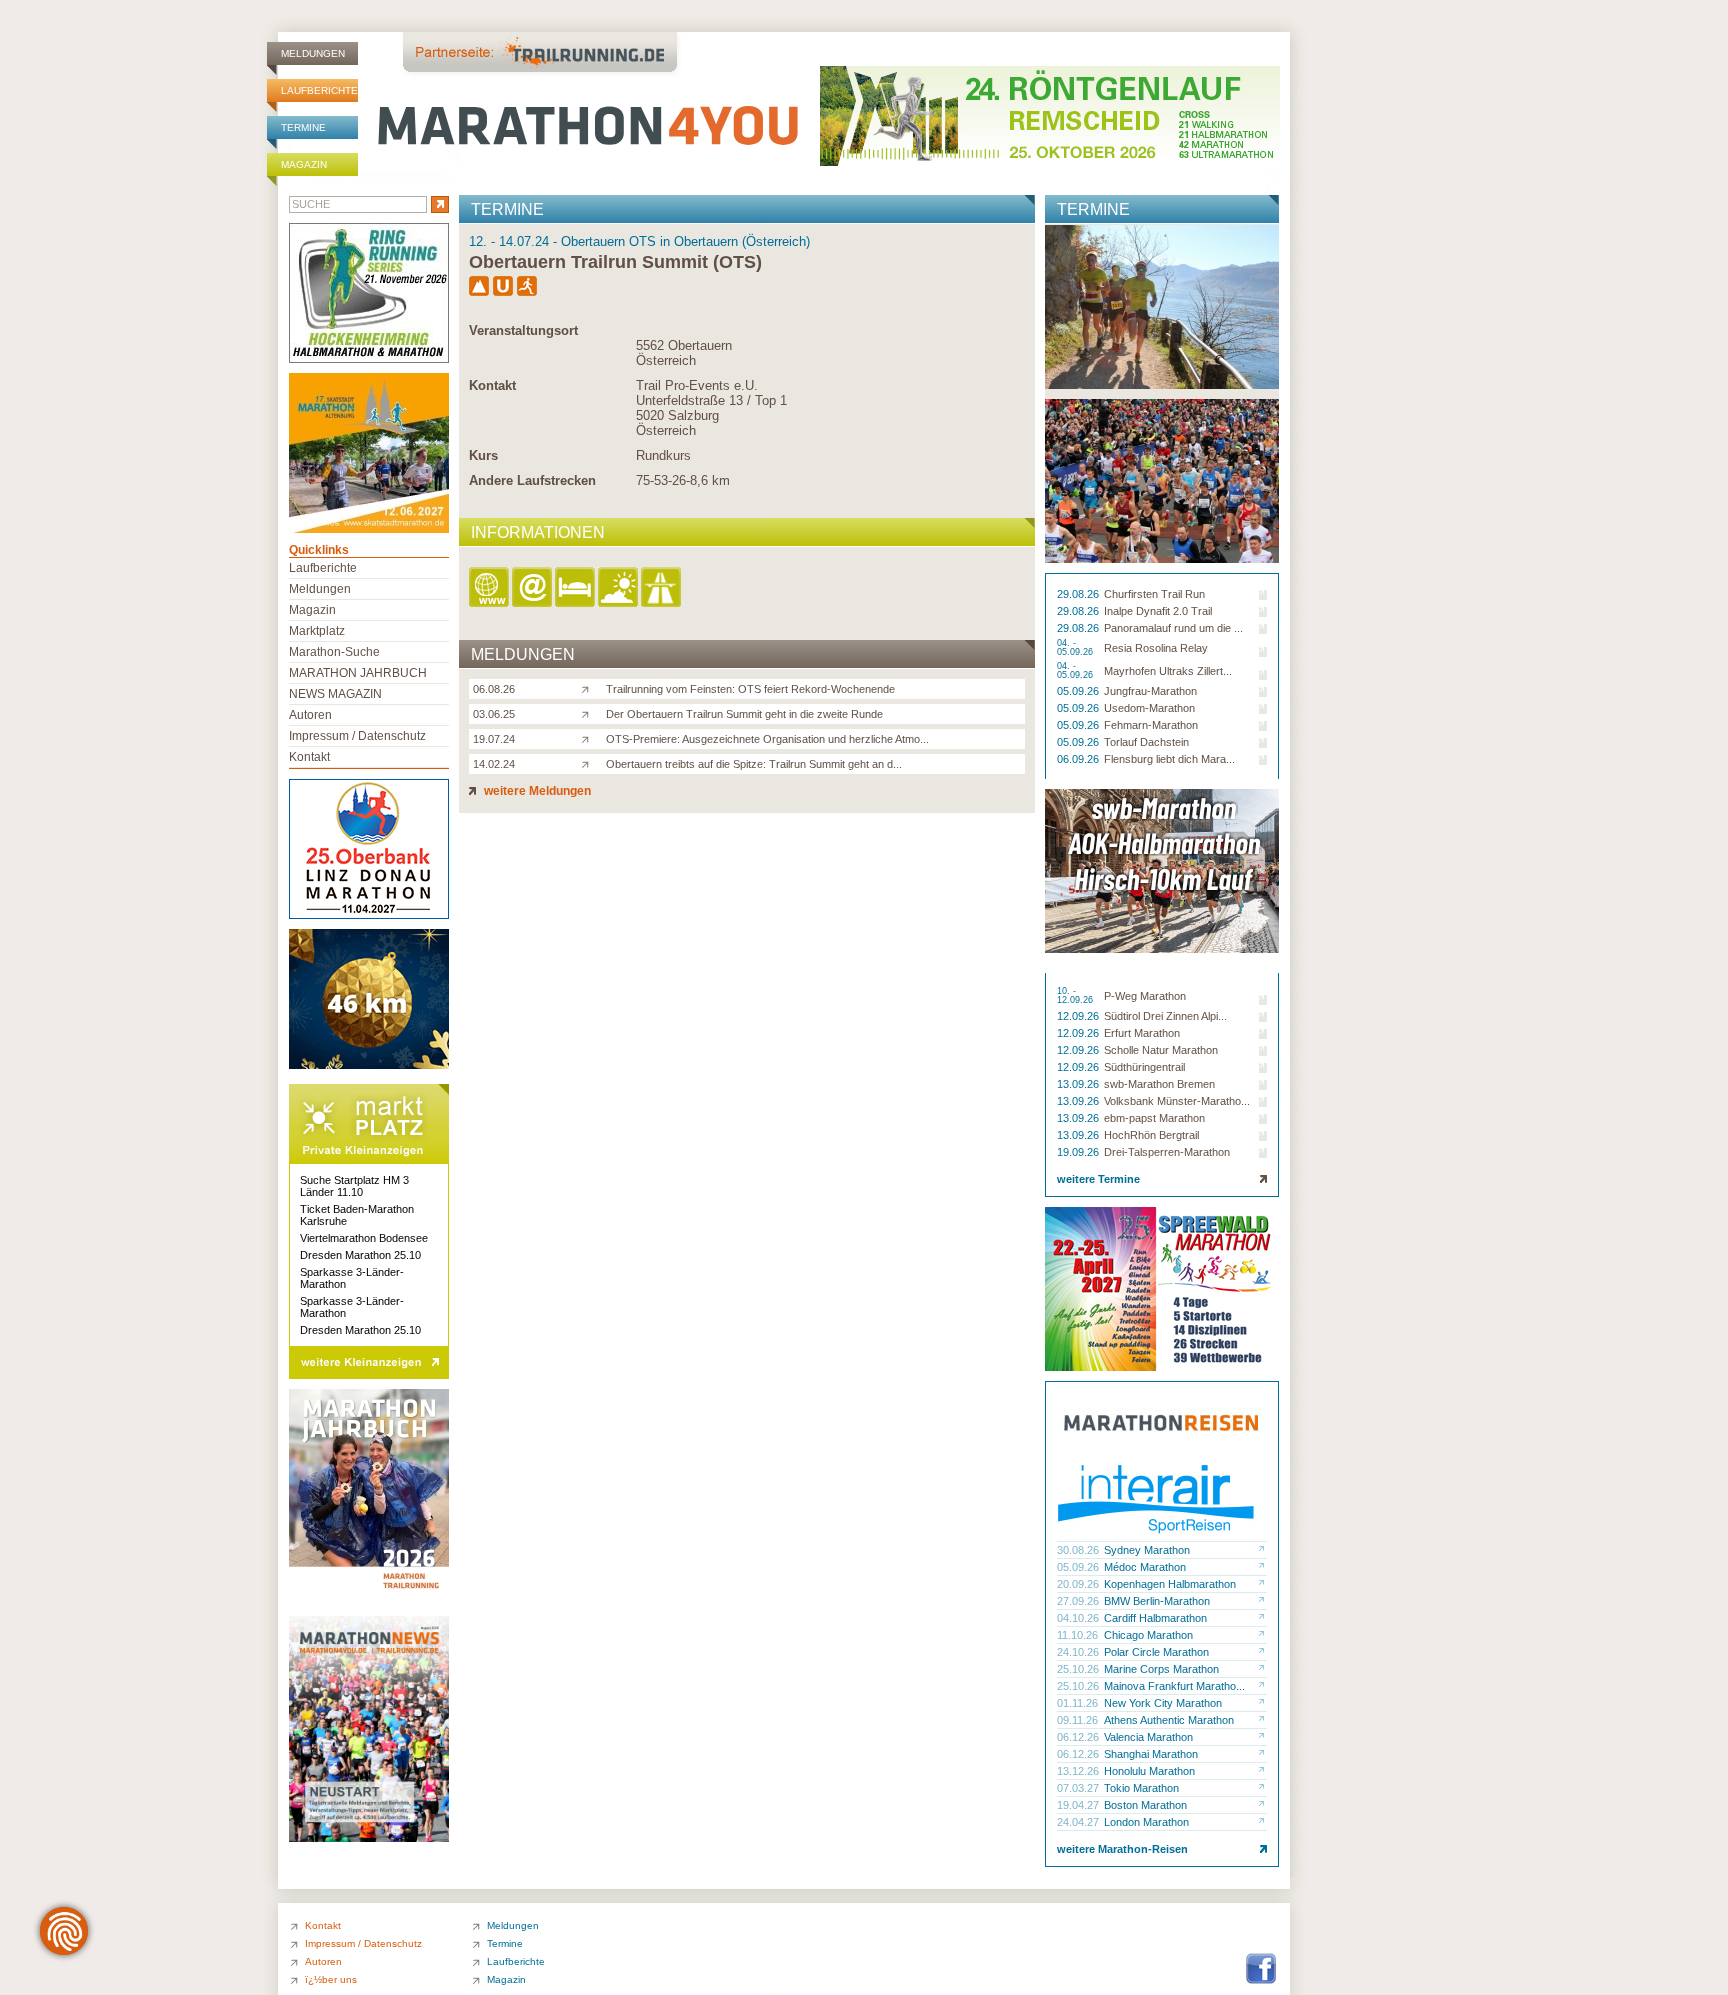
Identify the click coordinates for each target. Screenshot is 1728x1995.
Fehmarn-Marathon (1151, 725)
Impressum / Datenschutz (357, 736)
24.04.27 (1079, 1822)
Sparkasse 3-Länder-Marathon (352, 1278)
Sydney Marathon (1147, 1550)
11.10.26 (1079, 1635)
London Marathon (1146, 1822)
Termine (303, 127)
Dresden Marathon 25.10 (360, 1255)
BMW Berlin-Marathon (1157, 1601)
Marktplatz (317, 631)
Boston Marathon (1145, 1805)
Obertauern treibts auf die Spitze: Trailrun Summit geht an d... (754, 764)
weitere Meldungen (536, 791)
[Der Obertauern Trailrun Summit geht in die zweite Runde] (589, 713)
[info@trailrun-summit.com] (533, 588)
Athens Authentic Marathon (1169, 1720)
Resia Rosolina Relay (1156, 648)
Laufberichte (319, 90)
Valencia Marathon (1148, 1737)
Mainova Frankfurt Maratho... (1174, 1686)
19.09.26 (1079, 1152)
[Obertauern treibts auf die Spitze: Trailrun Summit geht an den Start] (589, 763)
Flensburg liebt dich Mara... (1169, 759)
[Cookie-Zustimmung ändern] (64, 1931)
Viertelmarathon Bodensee (364, 1238)
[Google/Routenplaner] (662, 588)
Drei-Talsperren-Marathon (1167, 1152)
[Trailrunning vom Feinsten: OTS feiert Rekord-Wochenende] (589, 688)
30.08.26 (1079, 1550)
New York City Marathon (1163, 1703)
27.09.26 (1079, 1601)
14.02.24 (494, 764)
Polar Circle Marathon (1156, 1652)
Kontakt (492, 385)
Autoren (310, 715)
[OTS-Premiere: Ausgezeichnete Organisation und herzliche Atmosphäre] (589, 738)
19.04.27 (1079, 1805)
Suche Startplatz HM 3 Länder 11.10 (354, 1186)
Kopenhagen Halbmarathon (1170, 1584)
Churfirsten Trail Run (1154, 594)
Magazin (304, 164)
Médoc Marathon (1145, 1567)
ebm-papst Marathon (1154, 1118)
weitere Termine (1098, 1179)
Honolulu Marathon (1149, 1771)
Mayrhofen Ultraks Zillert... (1168, 671)
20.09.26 (1079, 1584)
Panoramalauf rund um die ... (1173, 628)
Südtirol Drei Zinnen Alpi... (1165, 1016)
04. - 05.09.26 (1076, 648)
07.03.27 (1079, 1788)
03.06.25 (494, 714)
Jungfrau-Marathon (1150, 691)
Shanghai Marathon (1151, 1754)
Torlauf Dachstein (1146, 742)
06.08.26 (494, 689)
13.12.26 (1079, 1771)
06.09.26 (1079, 759)
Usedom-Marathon (1149, 708)
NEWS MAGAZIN (335, 694)
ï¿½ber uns (331, 1979)
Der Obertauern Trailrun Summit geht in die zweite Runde (744, 714)
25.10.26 (1079, 1669)
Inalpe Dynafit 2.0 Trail (1158, 611)
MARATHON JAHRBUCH (358, 673)
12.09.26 (1079, 1016)
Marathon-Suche (334, 652)
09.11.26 (1079, 1720)
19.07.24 (494, 739)
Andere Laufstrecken (532, 480)
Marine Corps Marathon (1161, 1669)
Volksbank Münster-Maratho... (1177, 1101)
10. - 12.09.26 (1076, 996)
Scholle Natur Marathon (1161, 1050)
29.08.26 (1079, 594)
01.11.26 (1079, 1703)
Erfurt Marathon (1142, 1033)
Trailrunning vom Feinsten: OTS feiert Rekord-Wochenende (750, 689)
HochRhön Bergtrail (1151, 1135)
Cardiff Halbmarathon (1155, 1618)
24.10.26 (1079, 1652)
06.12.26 (1079, 1737)
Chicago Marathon (1148, 1635)
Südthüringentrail (1144, 1067)
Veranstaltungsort (523, 330)
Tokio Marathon (1141, 1788)
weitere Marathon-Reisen (1122, 1849)
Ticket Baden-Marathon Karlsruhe (357, 1215)
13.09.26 (1079, 1084)
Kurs (483, 455)
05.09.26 (1079, 691)
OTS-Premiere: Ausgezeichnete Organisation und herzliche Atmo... (767, 739)
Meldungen (313, 53)
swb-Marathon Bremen (1159, 1084)
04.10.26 (1079, 1618)
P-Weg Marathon (1145, 996)
